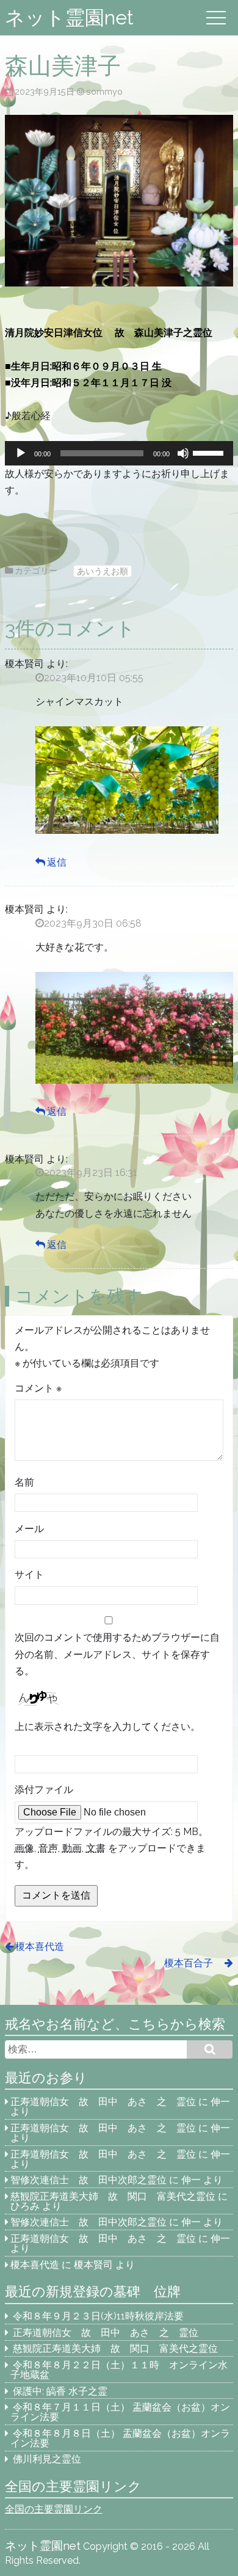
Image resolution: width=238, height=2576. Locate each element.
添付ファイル (44, 1790)
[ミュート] (183, 453)
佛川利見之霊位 (47, 2459)
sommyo (104, 91)
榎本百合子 (193, 1963)
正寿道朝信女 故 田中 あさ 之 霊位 (103, 2102)
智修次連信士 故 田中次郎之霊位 (88, 2180)
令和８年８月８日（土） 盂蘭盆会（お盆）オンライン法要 (120, 2438)
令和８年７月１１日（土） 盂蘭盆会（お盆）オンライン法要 (120, 2412)
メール (29, 1529)
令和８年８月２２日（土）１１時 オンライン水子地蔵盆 (119, 2370)
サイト (29, 1574)
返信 (57, 862)
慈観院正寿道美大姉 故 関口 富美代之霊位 (113, 2196)
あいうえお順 (103, 571)
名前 (24, 1482)
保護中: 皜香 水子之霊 (60, 2391)
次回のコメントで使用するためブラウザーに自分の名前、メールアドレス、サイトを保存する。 (117, 1654)
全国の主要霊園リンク (54, 2509)
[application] (119, 453)
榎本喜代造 (40, 1947)
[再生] (21, 453)
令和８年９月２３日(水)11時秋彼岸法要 (98, 2316)
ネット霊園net (69, 17)
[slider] (210, 452)
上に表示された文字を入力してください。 (107, 1727)
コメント (38, 1388)
